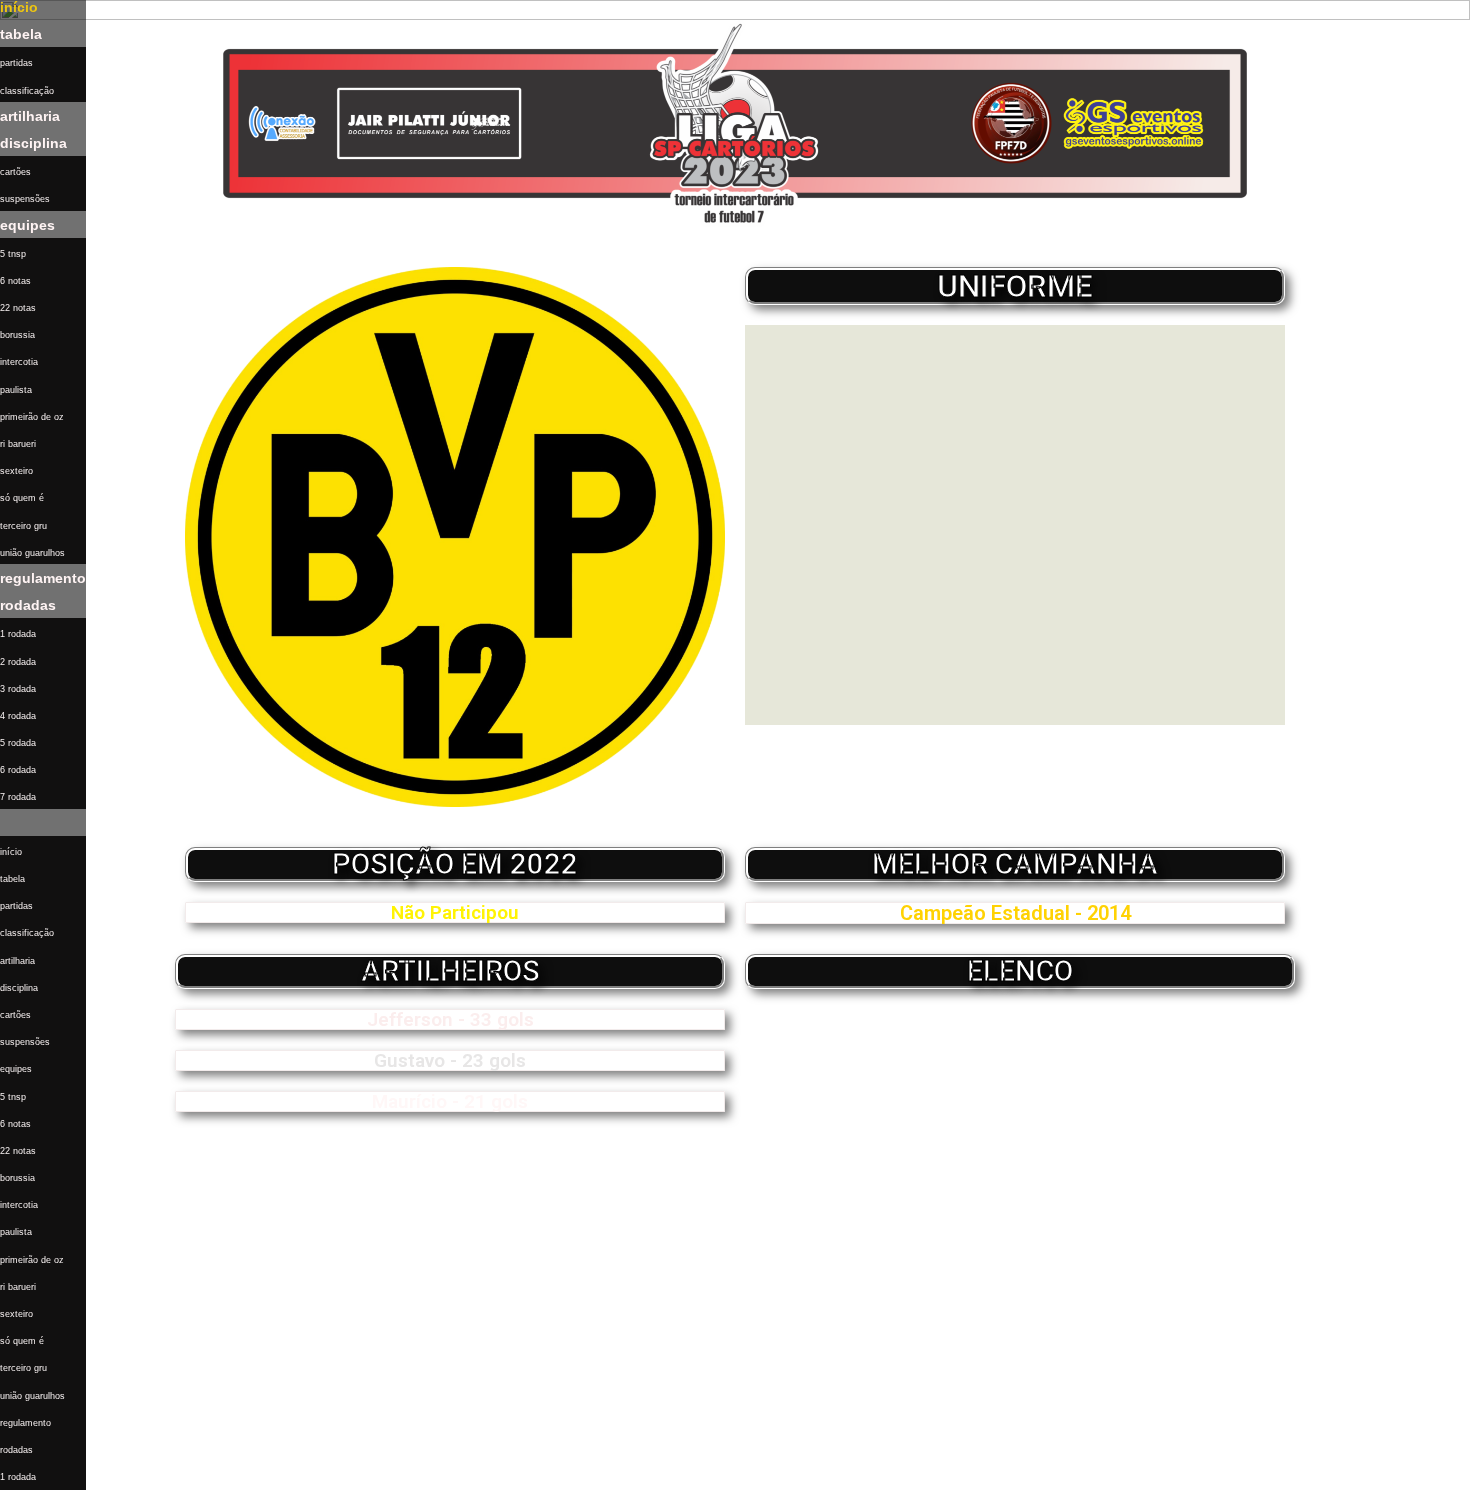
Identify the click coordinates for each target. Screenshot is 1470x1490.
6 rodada (18, 770)
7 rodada (18, 797)
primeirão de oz (32, 417)
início (11, 852)
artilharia (30, 116)
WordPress (323, 1464)
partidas (16, 63)
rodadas (28, 605)
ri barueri (18, 444)
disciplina (33, 143)
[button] (43, 822)
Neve (184, 1464)
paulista (16, 390)
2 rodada (18, 662)
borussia (17, 335)
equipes (27, 225)
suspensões (25, 199)
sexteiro (16, 471)
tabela (21, 34)
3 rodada (18, 689)
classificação (27, 91)
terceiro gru (23, 526)
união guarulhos (32, 553)
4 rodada (18, 716)
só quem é (22, 498)
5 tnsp (13, 254)
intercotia (19, 362)
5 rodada (18, 743)
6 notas (15, 281)
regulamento (43, 578)
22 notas (18, 308)
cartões (15, 172)
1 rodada (18, 634)
